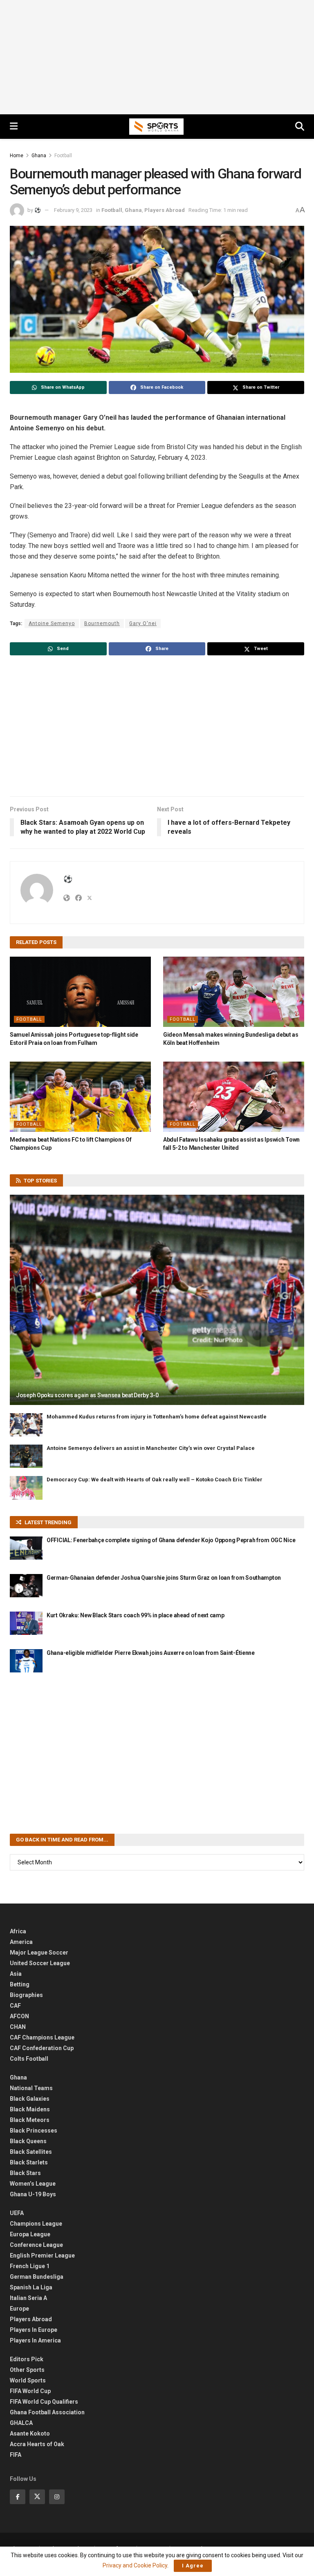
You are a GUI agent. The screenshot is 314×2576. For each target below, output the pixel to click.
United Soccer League (40, 1963)
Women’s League (33, 2184)
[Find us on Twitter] (37, 2497)
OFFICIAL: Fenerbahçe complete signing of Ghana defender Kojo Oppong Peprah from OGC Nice (171, 1540)
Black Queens (28, 2141)
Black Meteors (30, 2120)
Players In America (35, 2340)
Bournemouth (102, 623)
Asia (16, 1974)
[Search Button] (300, 127)
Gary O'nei (143, 623)
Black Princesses (34, 2131)
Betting (20, 1984)
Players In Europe (34, 2330)
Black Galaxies (30, 2099)
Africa (18, 1931)
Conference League (36, 2245)
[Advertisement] (157, 57)
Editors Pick (27, 2359)
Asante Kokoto (30, 2434)
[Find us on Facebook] (18, 2497)
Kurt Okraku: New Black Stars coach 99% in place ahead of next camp (136, 1615)
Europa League (30, 2234)
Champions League (36, 2224)
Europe (19, 2309)
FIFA (16, 2455)
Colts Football (29, 2059)
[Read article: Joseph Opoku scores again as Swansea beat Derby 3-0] (157, 1300)
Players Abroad (165, 210)
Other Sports (27, 2370)
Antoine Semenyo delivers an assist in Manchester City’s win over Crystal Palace (151, 1448)
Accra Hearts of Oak (37, 2444)
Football (63, 156)
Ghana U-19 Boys (33, 2194)
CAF (15, 2006)
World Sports (28, 2380)
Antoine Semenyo (52, 623)
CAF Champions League (42, 2037)
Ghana (39, 156)
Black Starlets (29, 2162)
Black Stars (25, 2173)
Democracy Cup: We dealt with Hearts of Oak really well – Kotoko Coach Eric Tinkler (155, 1479)
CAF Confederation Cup (42, 2048)
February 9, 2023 (73, 210)
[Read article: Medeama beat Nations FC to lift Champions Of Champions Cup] (80, 1097)
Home (17, 156)
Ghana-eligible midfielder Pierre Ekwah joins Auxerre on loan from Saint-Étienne (151, 1653)
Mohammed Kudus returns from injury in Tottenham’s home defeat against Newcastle (157, 1417)
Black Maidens (30, 2109)
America (21, 1942)
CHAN (18, 2027)
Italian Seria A (28, 2298)
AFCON (19, 2016)
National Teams (31, 2088)
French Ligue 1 (30, 2266)
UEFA (17, 2213)
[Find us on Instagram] (57, 2497)
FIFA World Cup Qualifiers (44, 2402)
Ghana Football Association (47, 2412)
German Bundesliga (37, 2277)
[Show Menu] (14, 127)
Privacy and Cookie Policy (135, 2565)
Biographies (26, 1995)
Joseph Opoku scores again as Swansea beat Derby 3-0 (87, 1395)
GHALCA (21, 2423)
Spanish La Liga (31, 2287)
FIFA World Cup (30, 2391)
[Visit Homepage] (157, 127)
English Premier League (42, 2255)
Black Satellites (31, 2152)
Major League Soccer (39, 1953)
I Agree (193, 2566)
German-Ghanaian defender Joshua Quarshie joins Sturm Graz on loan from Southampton (164, 1578)
